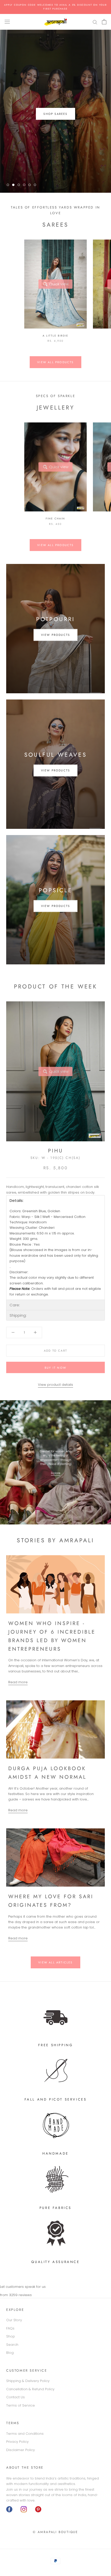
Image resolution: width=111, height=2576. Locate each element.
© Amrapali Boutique (55, 2532)
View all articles (55, 1962)
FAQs (10, 2328)
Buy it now (55, 1368)
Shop (11, 2336)
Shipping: (18, 1315)
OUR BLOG (55, 114)
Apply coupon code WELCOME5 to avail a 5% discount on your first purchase (55, 7)
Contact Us (15, 2397)
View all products (55, 362)
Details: (17, 1200)
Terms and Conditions (25, 2434)
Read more (18, 1682)
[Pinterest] (38, 2509)
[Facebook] (9, 2509)
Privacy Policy (17, 2442)
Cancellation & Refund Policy (30, 2389)
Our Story (14, 2320)
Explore (55, 1473)
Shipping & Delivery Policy (28, 2381)
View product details (55, 1385)
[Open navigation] (7, 22)
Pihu (56, 1151)
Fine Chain (55, 519)
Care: (15, 1305)
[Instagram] (24, 2509)
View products (56, 635)
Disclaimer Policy (21, 2450)
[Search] (95, 22)
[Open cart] (104, 22)
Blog (10, 2353)
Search (12, 2345)
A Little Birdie (55, 336)
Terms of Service (21, 2405)
